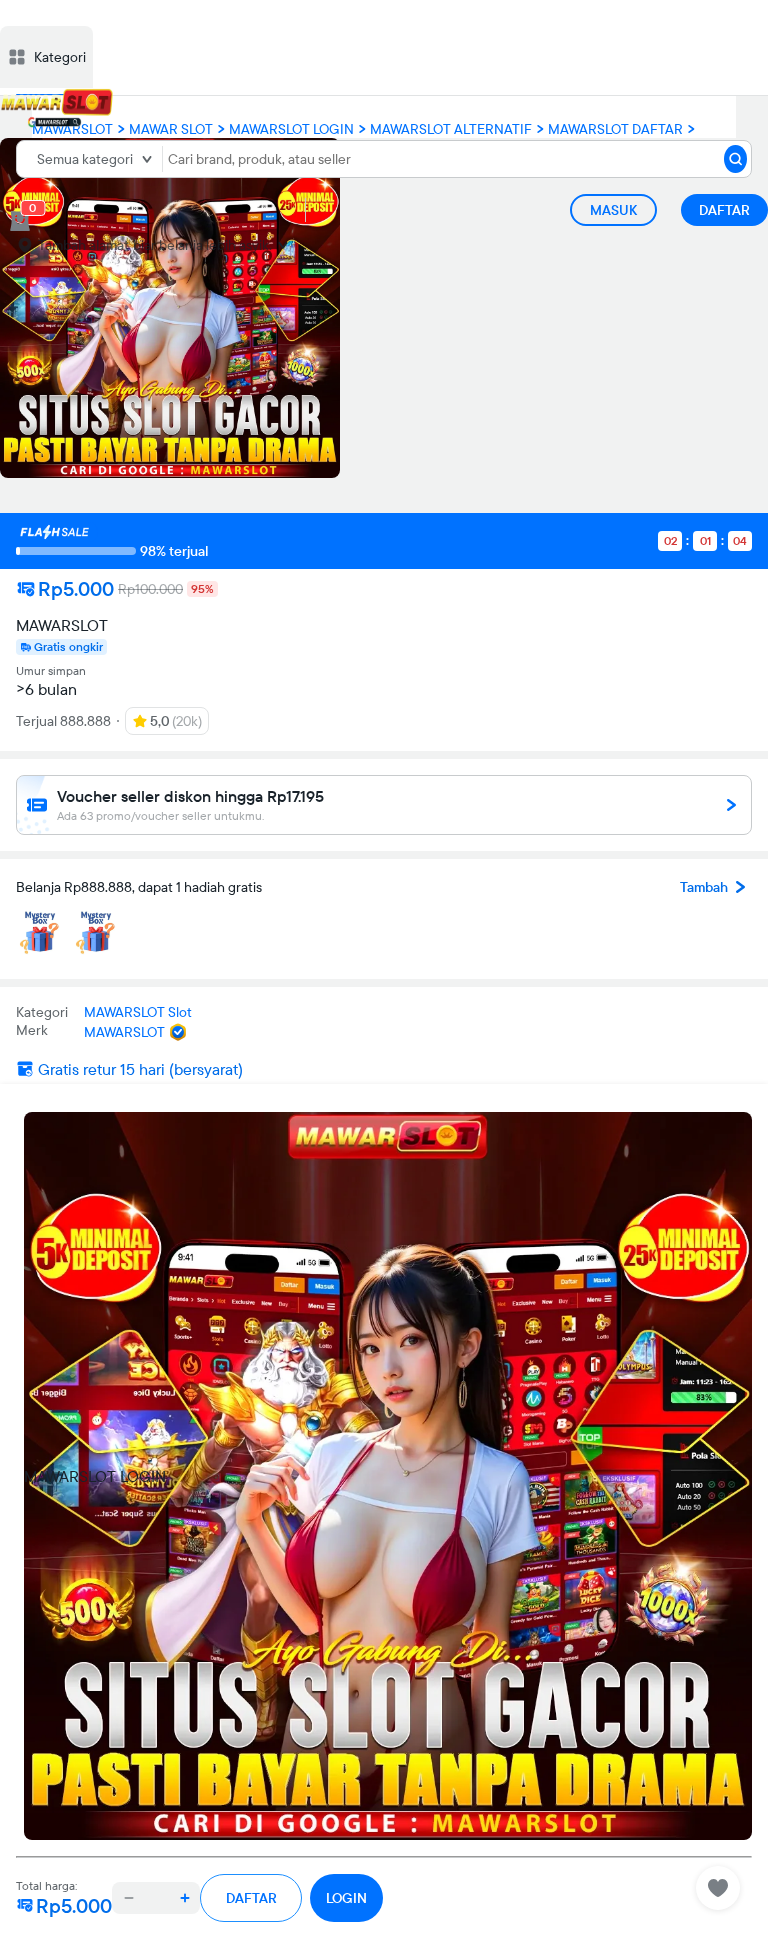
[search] (735, 159)
